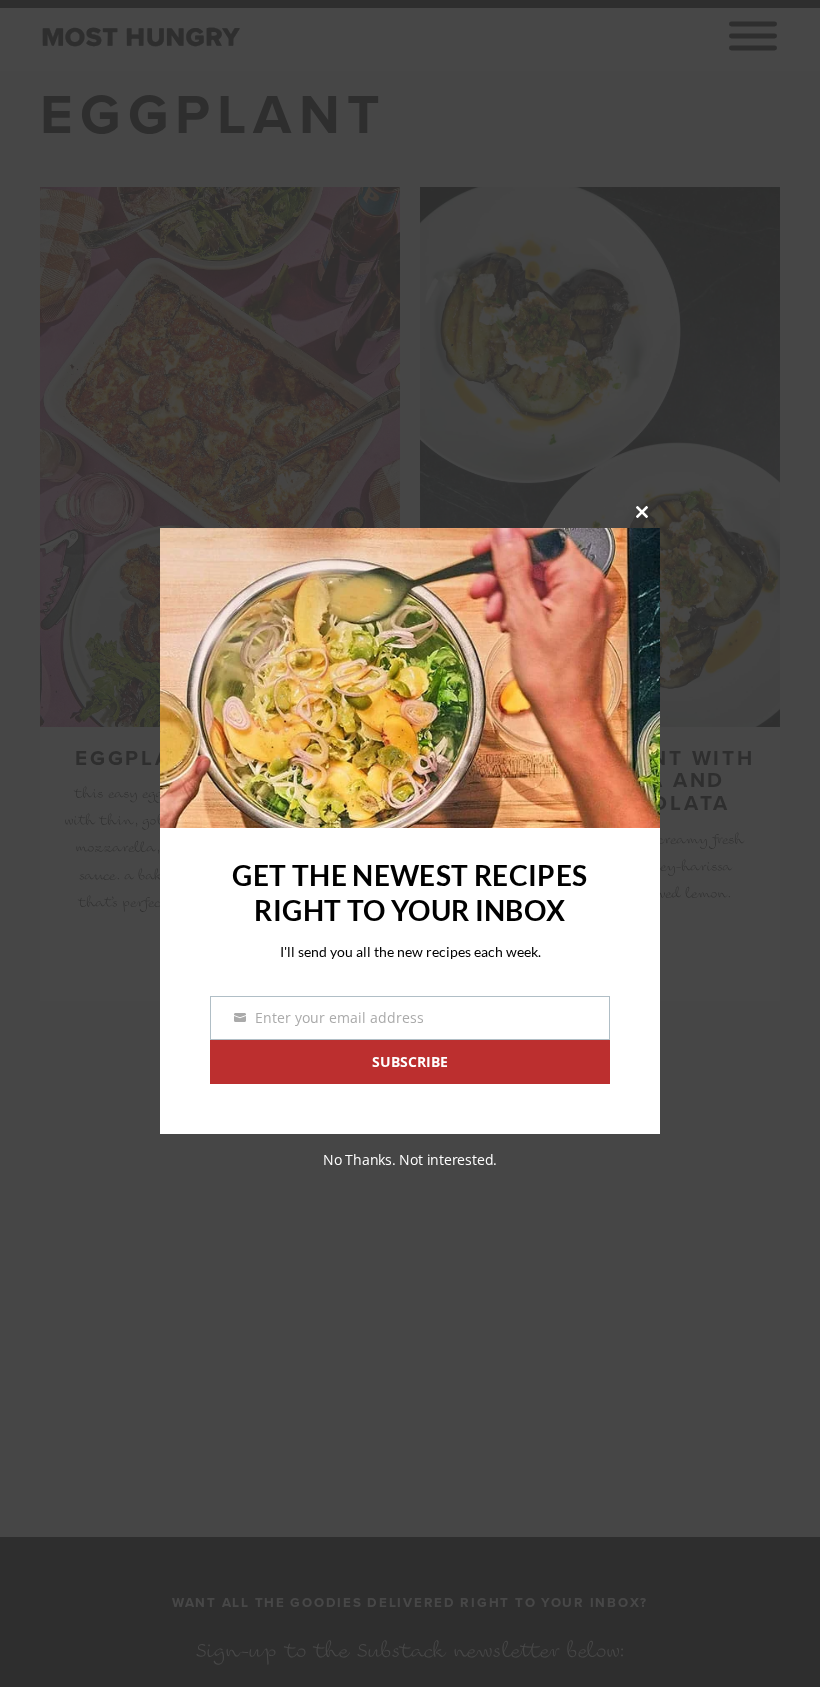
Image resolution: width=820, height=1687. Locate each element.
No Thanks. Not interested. (410, 1159)
